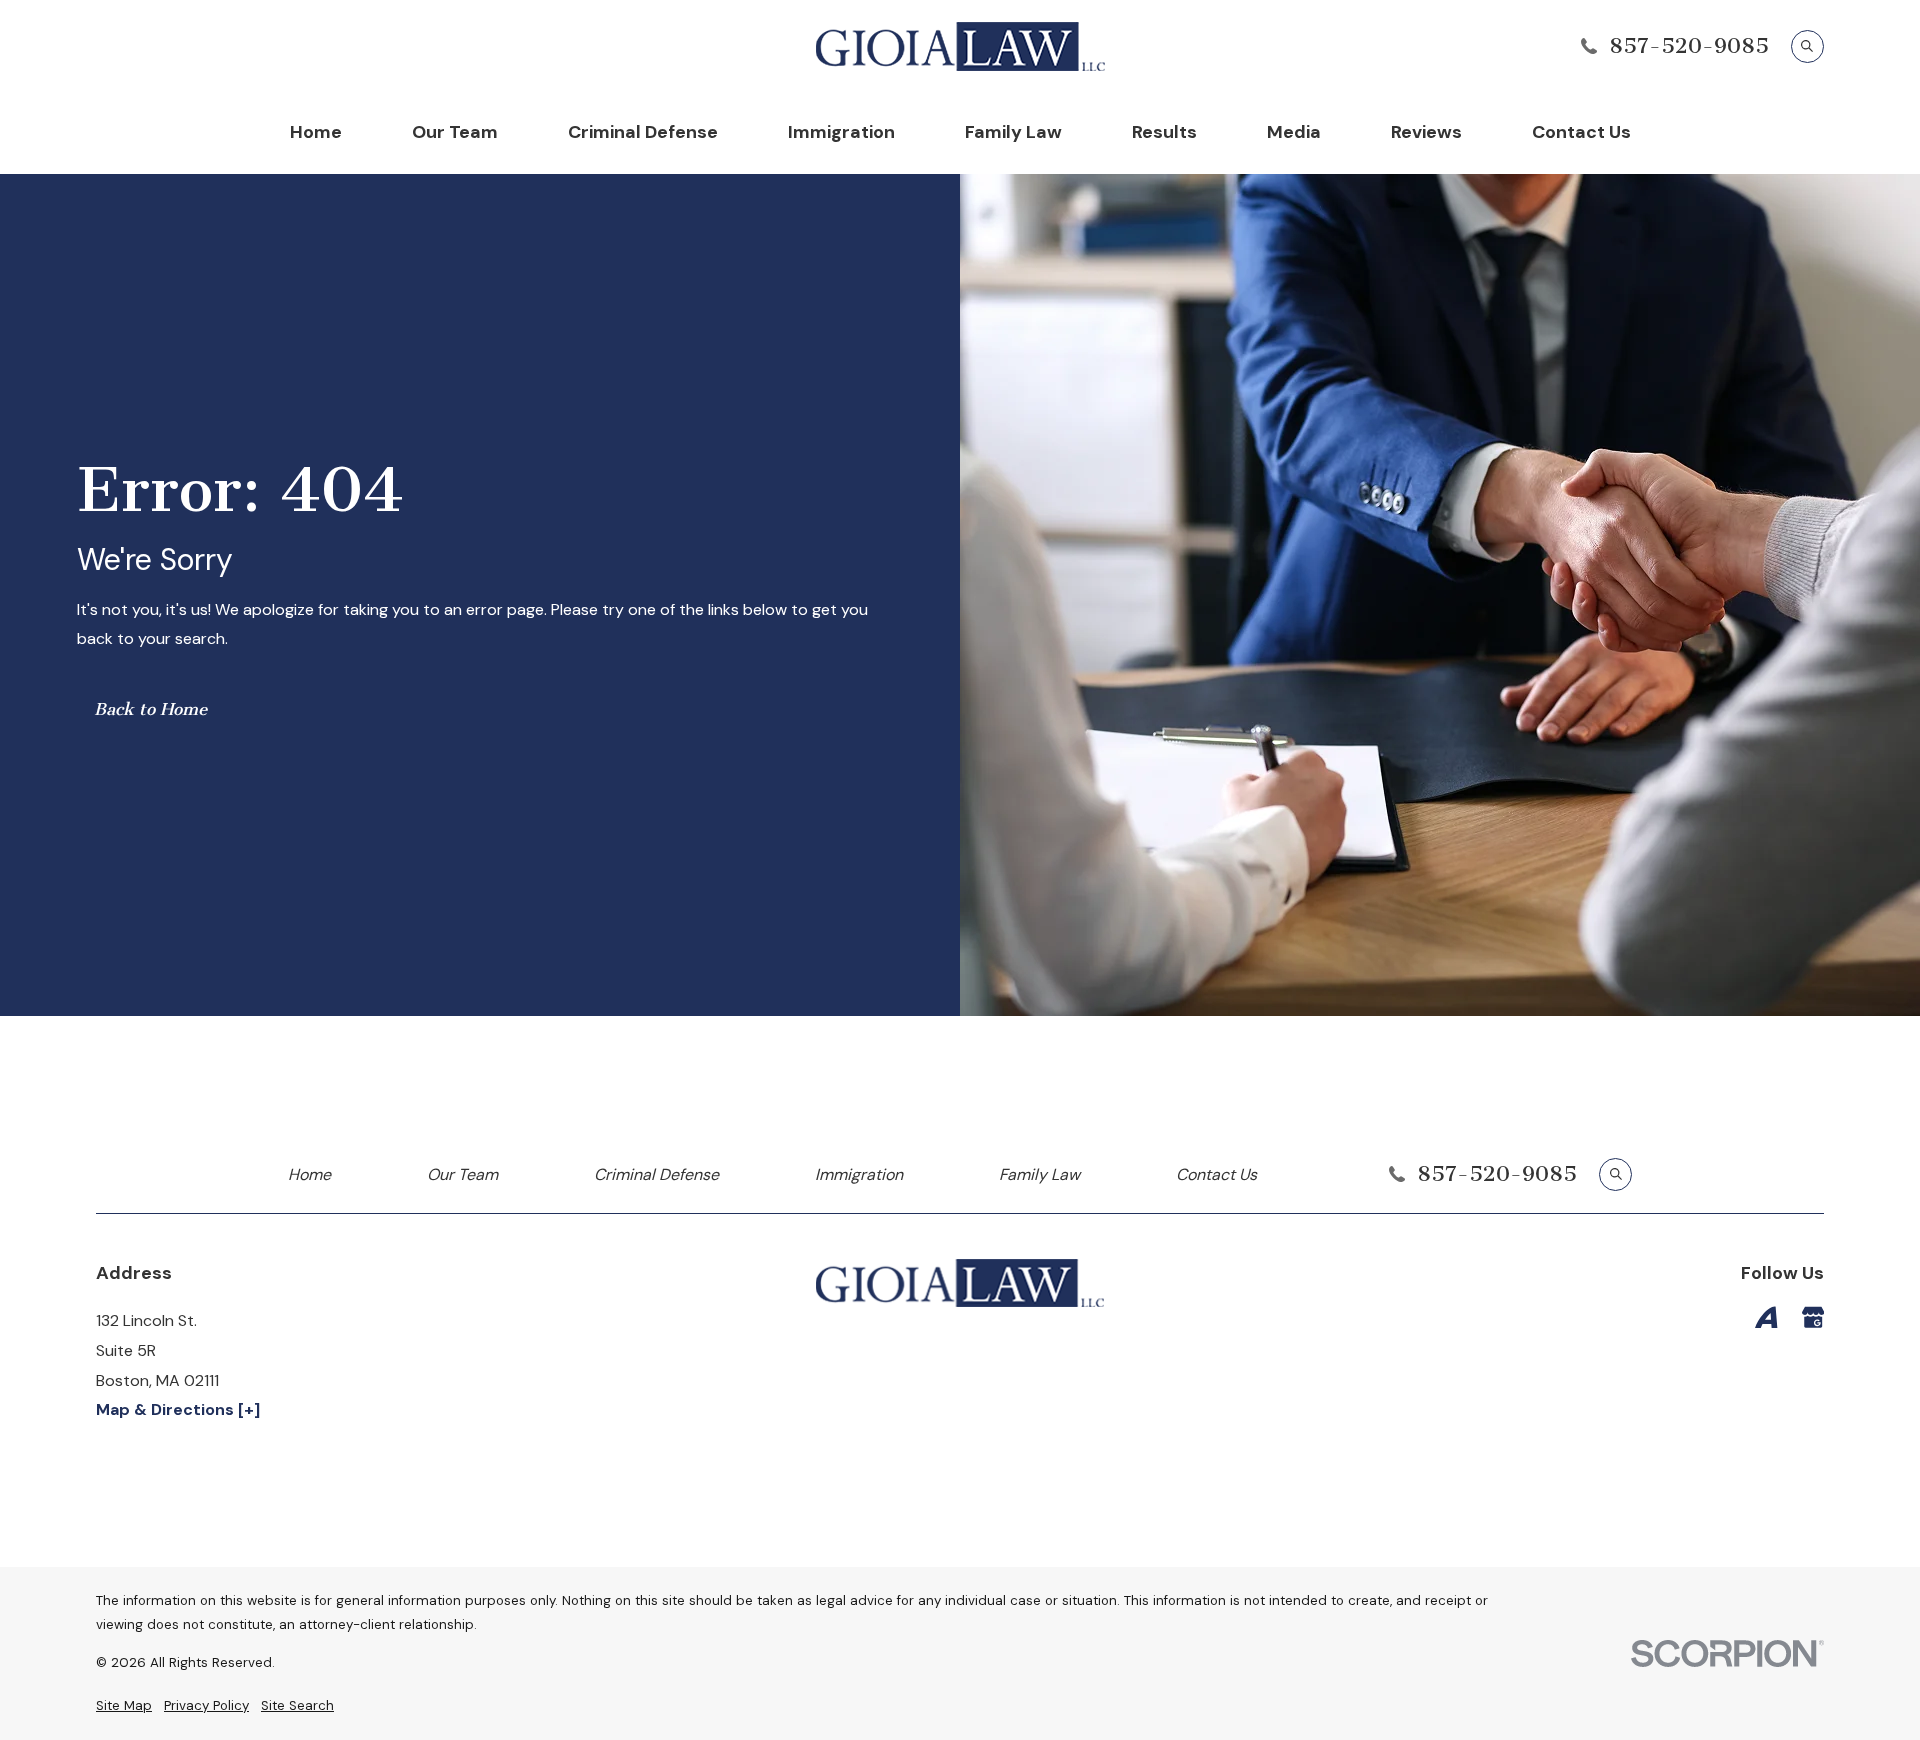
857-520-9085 (1689, 46)
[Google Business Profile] (1813, 1317)
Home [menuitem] (316, 132)
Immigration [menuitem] (841, 132)
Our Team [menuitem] (455, 132)
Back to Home (150, 709)
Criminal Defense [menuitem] (643, 132)
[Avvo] (1766, 1317)
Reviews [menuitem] (1426, 132)
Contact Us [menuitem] (1581, 132)
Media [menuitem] (1294, 132)
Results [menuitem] (1164, 132)
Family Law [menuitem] (1013, 132)
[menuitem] (124, 1706)
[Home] (960, 46)
